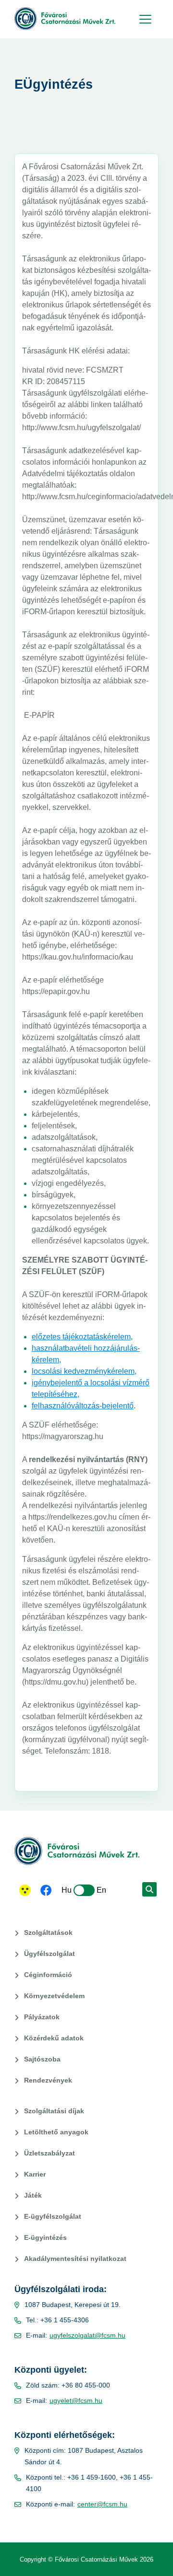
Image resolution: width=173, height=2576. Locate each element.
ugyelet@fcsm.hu (76, 2400)
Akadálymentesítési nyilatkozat (75, 2259)
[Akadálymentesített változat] (25, 1890)
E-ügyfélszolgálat (53, 2216)
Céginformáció (48, 1975)
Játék (33, 2195)
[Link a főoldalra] (65, 19)
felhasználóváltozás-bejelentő (83, 1406)
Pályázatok (42, 2017)
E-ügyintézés (45, 2237)
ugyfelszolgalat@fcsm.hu (87, 2335)
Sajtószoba (42, 2059)
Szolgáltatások (48, 1932)
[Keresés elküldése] (149, 1889)
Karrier (35, 2174)
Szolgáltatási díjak (54, 2111)
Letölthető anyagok (56, 2132)
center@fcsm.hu (102, 2504)
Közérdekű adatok (54, 2038)
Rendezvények (48, 2080)
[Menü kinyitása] (144, 19)
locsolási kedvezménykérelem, (84, 1371)
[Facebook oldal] (46, 1891)
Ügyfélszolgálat (49, 1954)
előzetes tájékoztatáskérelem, (82, 1337)
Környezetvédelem (54, 1996)
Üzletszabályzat (49, 2153)
